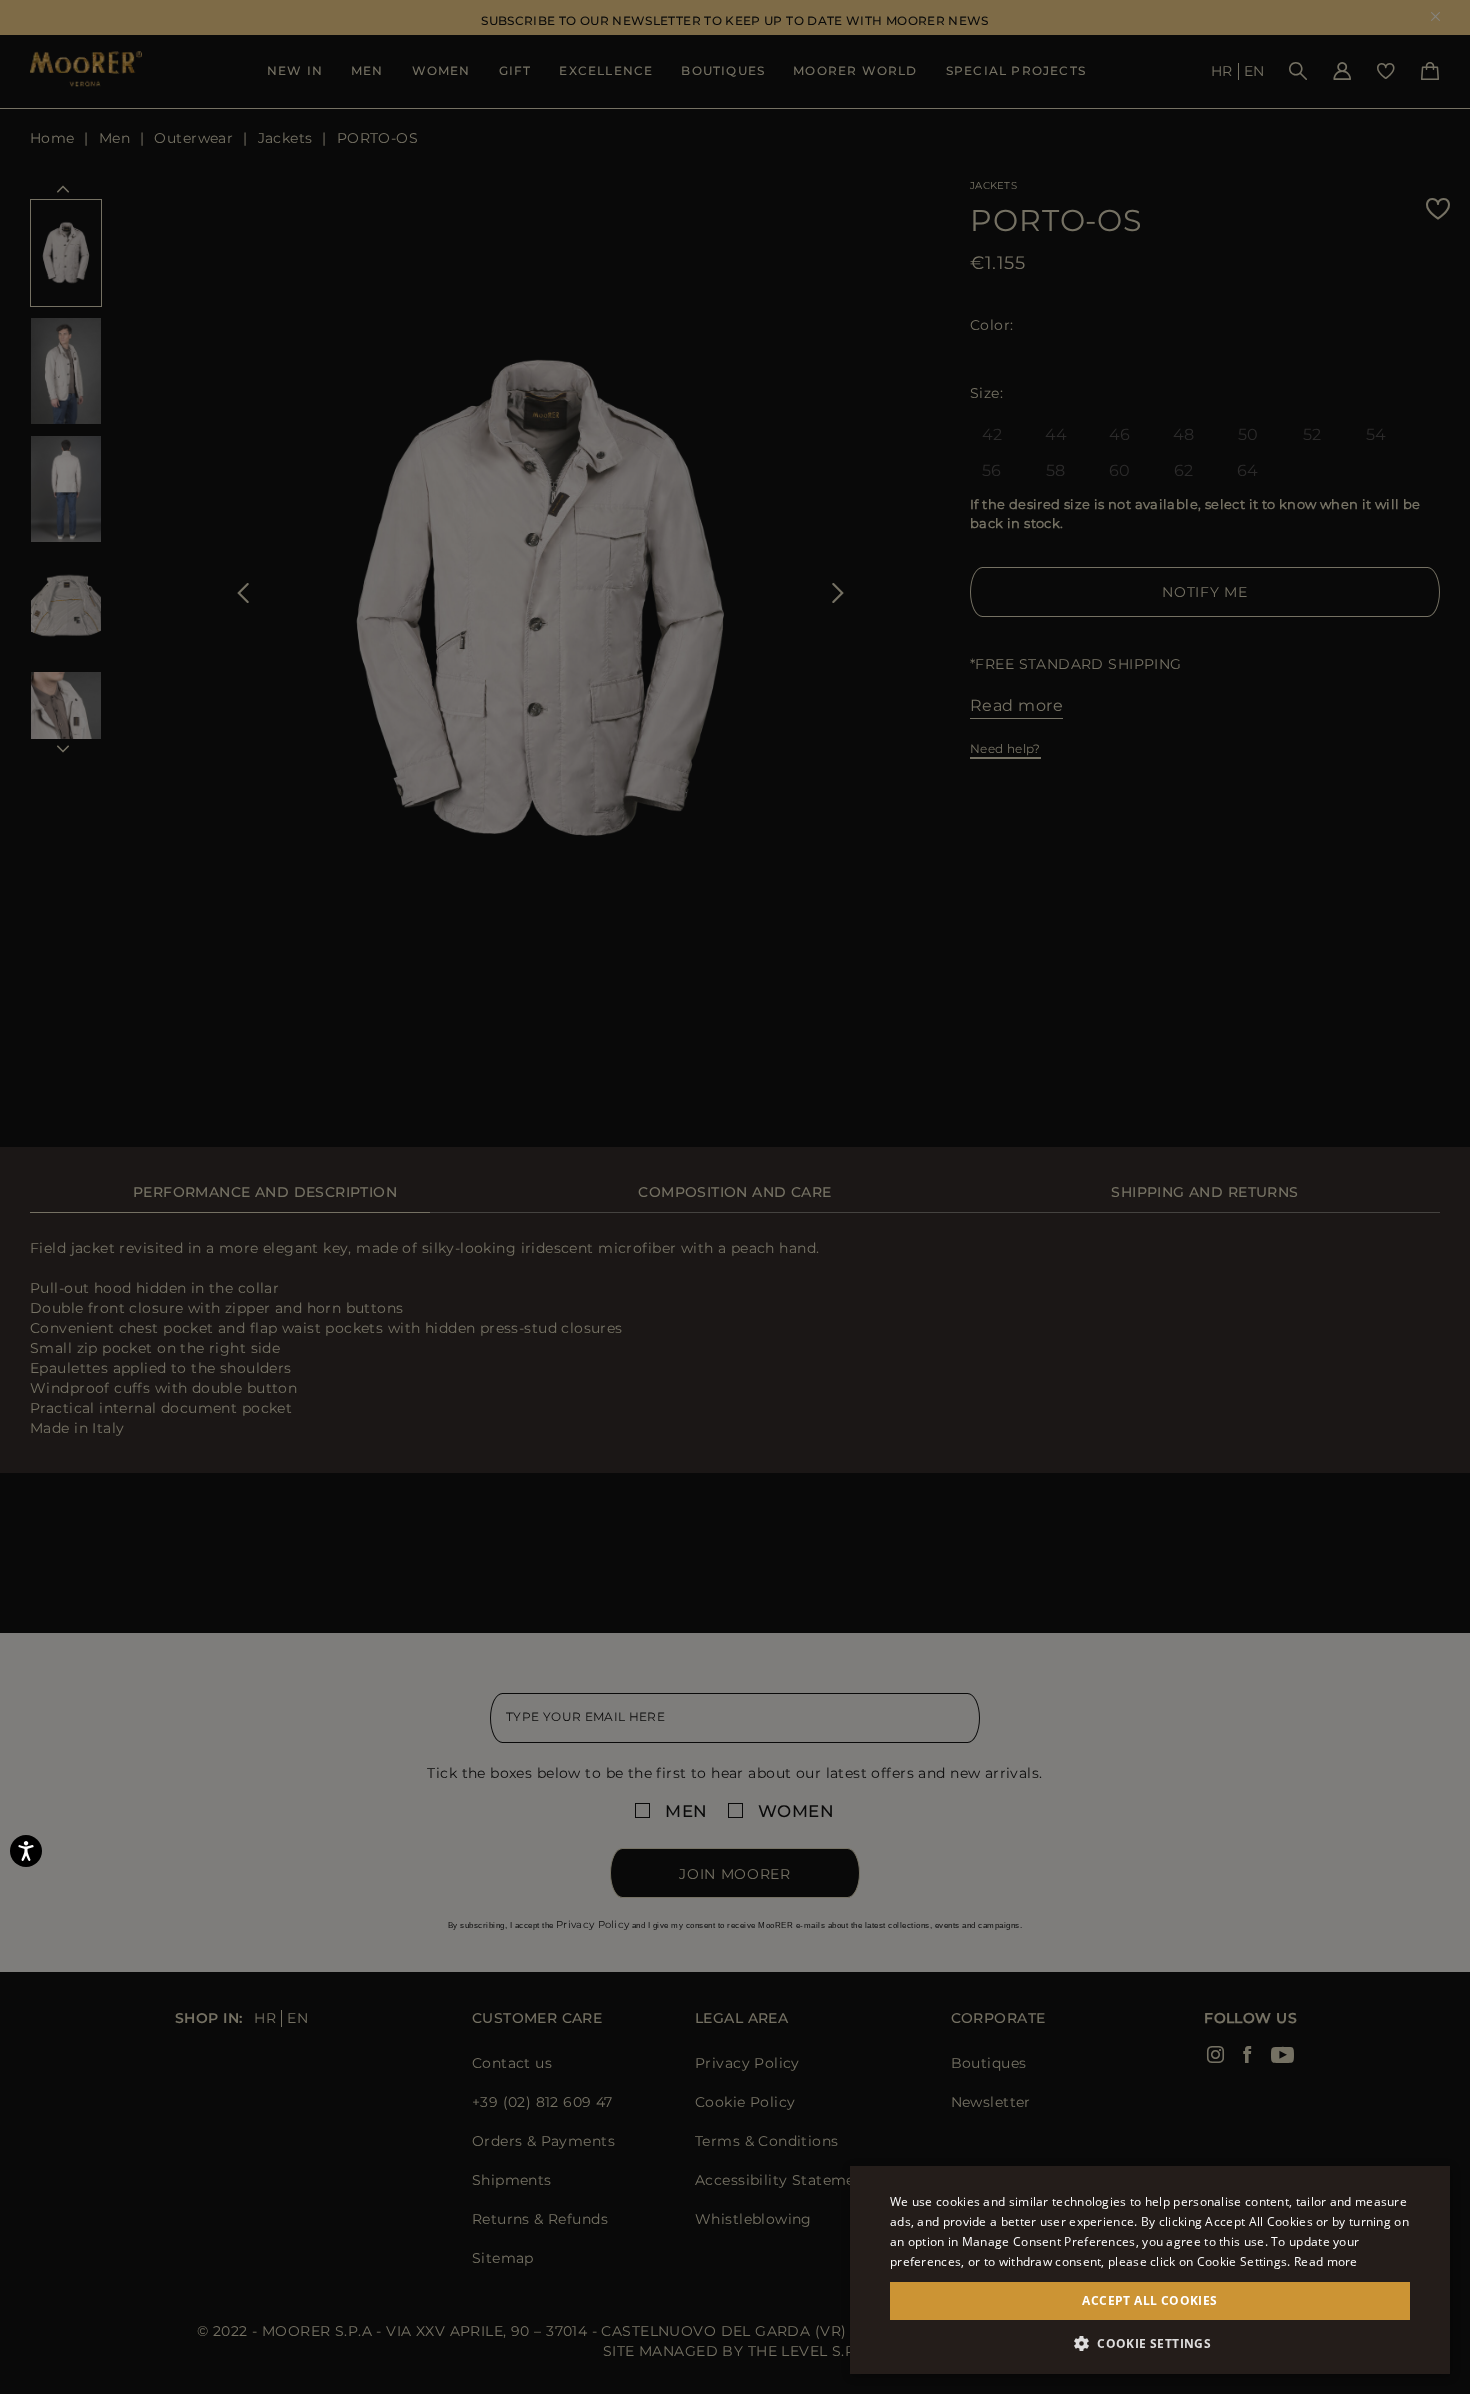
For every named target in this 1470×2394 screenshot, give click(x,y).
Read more (1326, 2261)
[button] (1150, 2343)
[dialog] (735, 1197)
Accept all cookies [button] (1149, 2300)
